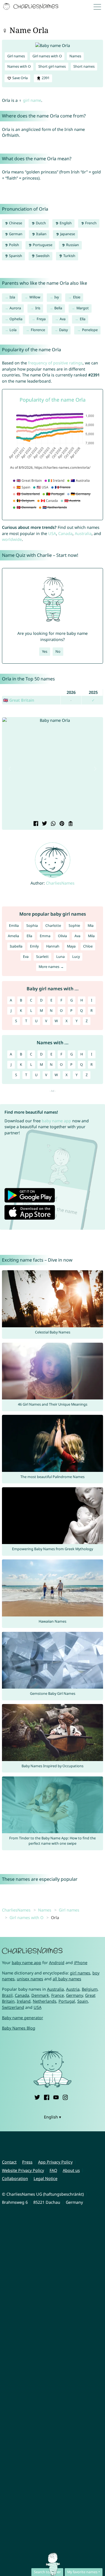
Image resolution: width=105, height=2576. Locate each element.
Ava (63, 319)
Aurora (15, 308)
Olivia (62, 936)
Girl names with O (47, 56)
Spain (83, 2001)
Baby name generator (23, 2018)
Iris (38, 308)
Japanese (67, 234)
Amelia (13, 936)
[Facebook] (46, 2097)
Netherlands (45, 2001)
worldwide (12, 539)
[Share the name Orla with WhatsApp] (53, 824)
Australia (83, 533)
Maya (71, 946)
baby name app (56, 1121)
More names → (51, 967)
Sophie (74, 926)
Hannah (53, 946)
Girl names (16, 56)
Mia (91, 926)
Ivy (57, 297)
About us (71, 2170)
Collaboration (15, 2178)
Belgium (90, 1989)
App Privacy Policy (55, 2162)
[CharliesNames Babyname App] (31, 7)
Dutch (40, 223)
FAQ (53, 2170)
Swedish (42, 256)
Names (75, 56)
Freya (41, 319)
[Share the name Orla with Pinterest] (61, 824)
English (65, 223)
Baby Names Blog (19, 2028)
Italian (41, 234)
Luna (60, 957)
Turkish (69, 256)
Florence (38, 330)
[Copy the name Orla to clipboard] (70, 824)
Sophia (32, 926)
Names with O (19, 66)
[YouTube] (56, 2097)
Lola (13, 330)
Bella (58, 308)
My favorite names (82, 2572)
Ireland (24, 2001)
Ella (83, 319)
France (58, 1995)
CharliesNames (60, 883)
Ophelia (16, 319)
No (58, 651)
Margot (83, 308)
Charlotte (53, 926)
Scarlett (42, 957)
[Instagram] (65, 2097)
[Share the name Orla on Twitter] (44, 824)
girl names (80, 1973)
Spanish (15, 256)
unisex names (30, 1979)
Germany (74, 1995)
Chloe (88, 946)
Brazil (7, 1995)
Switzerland (13, 2007)
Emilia (14, 926)
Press (27, 2162)
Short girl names (52, 66)
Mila (91, 936)
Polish (14, 245)
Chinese (15, 223)
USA (52, 533)
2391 (45, 78)
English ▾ (53, 2117)
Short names (84, 66)
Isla (12, 297)
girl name (32, 100)
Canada (65, 533)
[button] (10, 769)
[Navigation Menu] (99, 7)
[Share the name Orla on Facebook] (35, 824)
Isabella (16, 946)
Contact (9, 2162)
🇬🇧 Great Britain (19, 700)
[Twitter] (37, 2097)
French (90, 223)
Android (57, 1963)
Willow (35, 297)
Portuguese (42, 245)
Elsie (77, 297)
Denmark (40, 1995)
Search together (47, 2572)
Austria (73, 1989)
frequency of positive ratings (55, 363)
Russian (72, 245)
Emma (45, 936)
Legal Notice (46, 2178)
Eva (26, 957)
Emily (34, 946)
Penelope (90, 330)
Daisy (63, 330)
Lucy (76, 957)
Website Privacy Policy (23, 2170)
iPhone (81, 1963)
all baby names (67, 1979)
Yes (45, 651)
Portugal (67, 2001)
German (15, 234)
